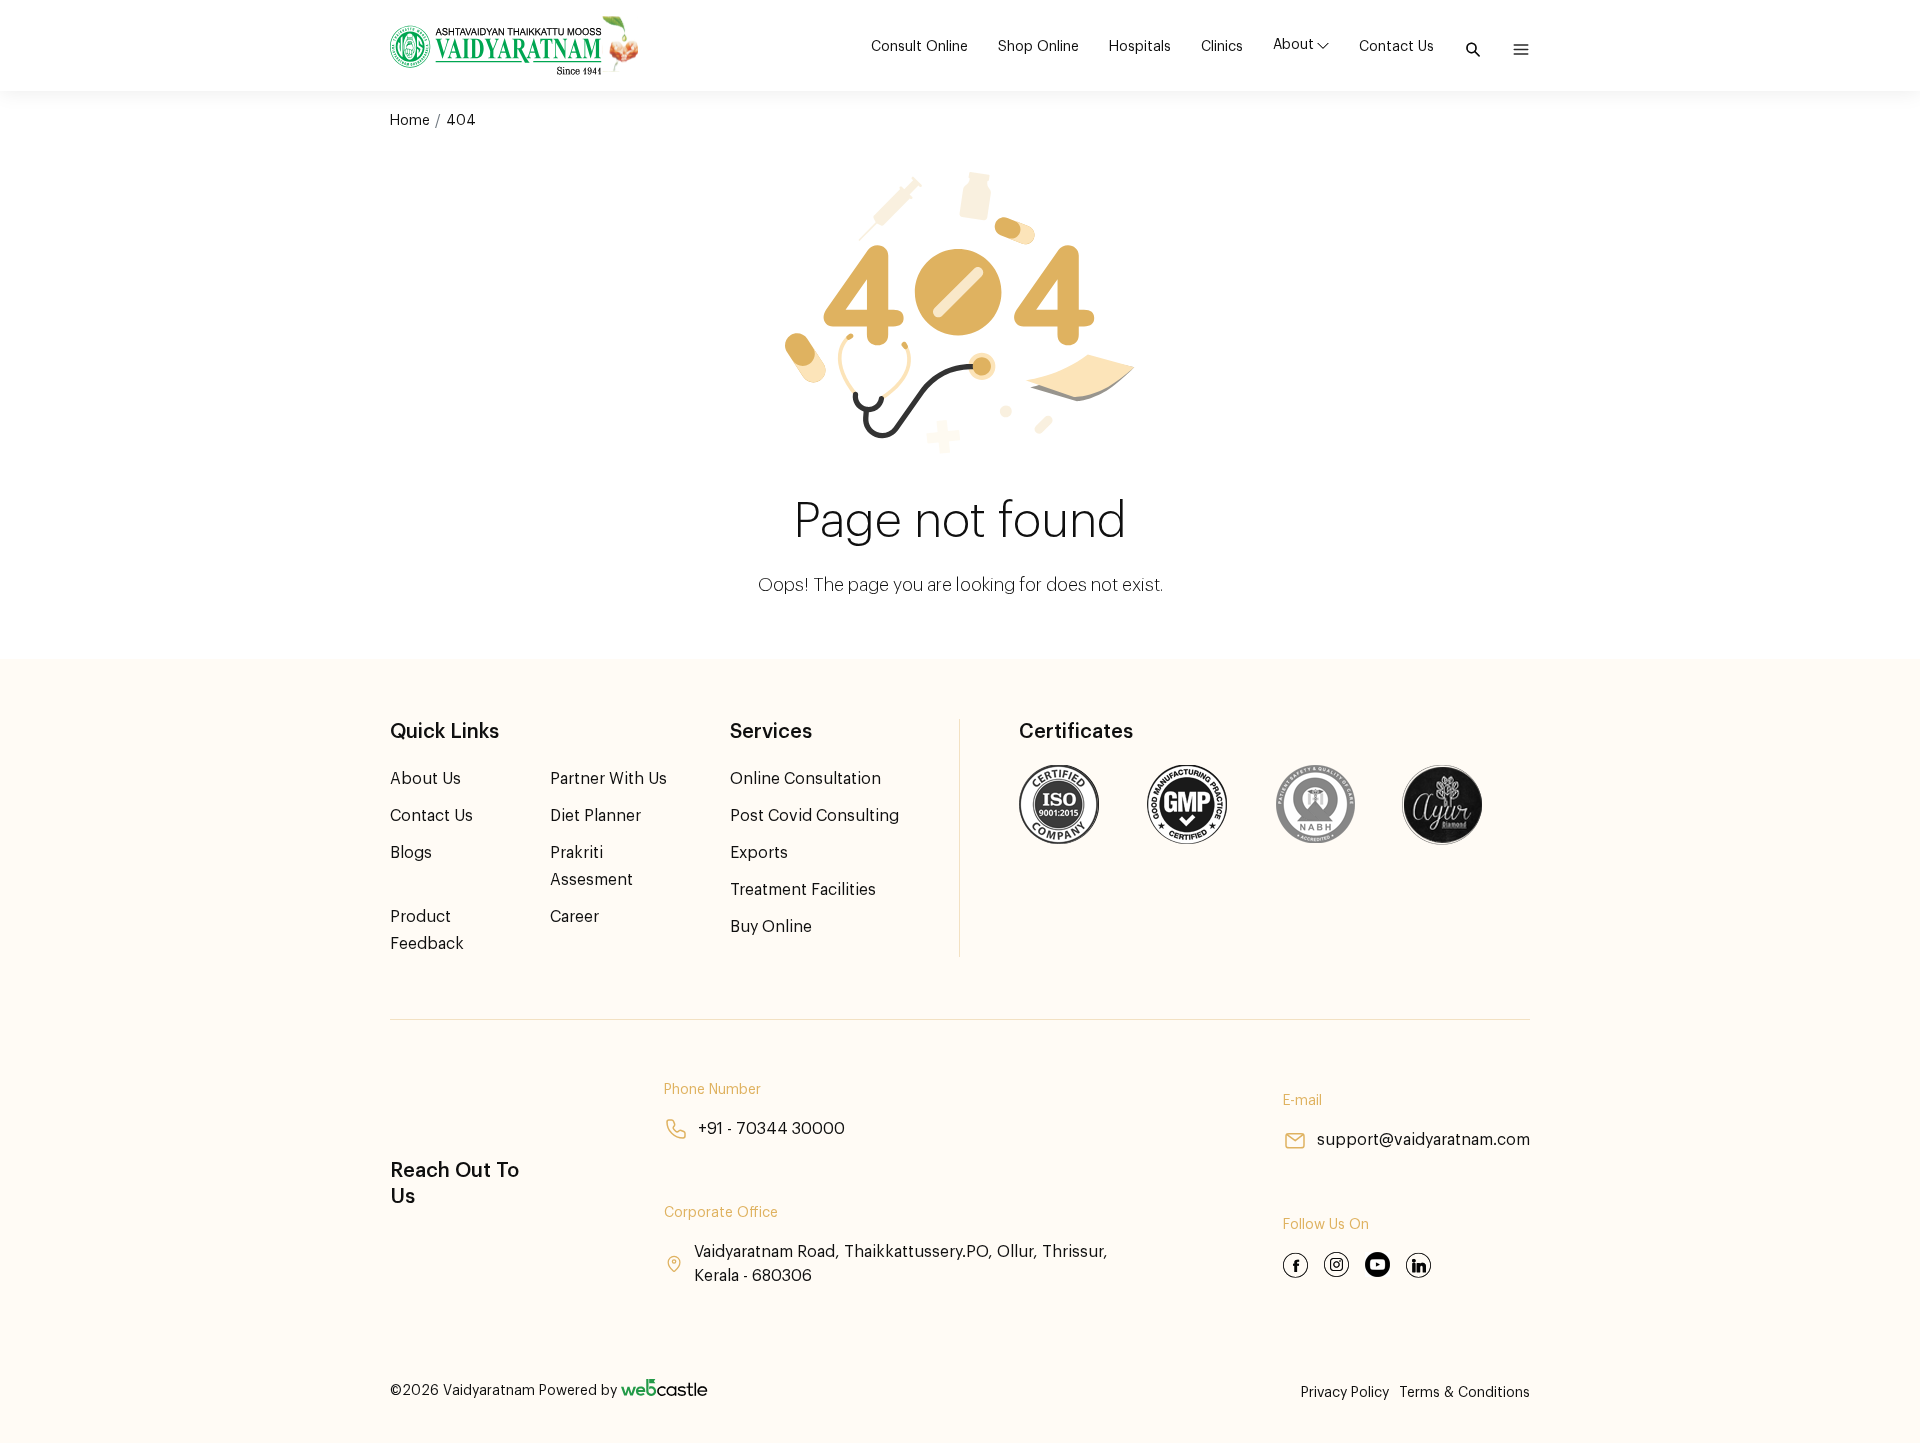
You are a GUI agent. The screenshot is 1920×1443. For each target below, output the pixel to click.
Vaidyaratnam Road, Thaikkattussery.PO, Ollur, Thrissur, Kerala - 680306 (901, 1264)
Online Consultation (805, 779)
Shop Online (1038, 47)
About (1293, 45)
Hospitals (1140, 47)
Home (410, 121)
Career (574, 917)
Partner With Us (608, 779)
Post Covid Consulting (814, 816)
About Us (425, 779)
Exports (759, 853)
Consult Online (919, 47)
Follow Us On (1326, 1225)
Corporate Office (721, 1213)
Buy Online (771, 927)
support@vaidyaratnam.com (1423, 1140)
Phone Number (712, 1090)
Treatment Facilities (803, 890)
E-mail (1302, 1101)
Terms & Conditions (1464, 1393)
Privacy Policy (1345, 1393)
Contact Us (1396, 47)
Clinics (1222, 47)
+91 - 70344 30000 (771, 1129)
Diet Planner (595, 816)
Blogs (411, 853)
